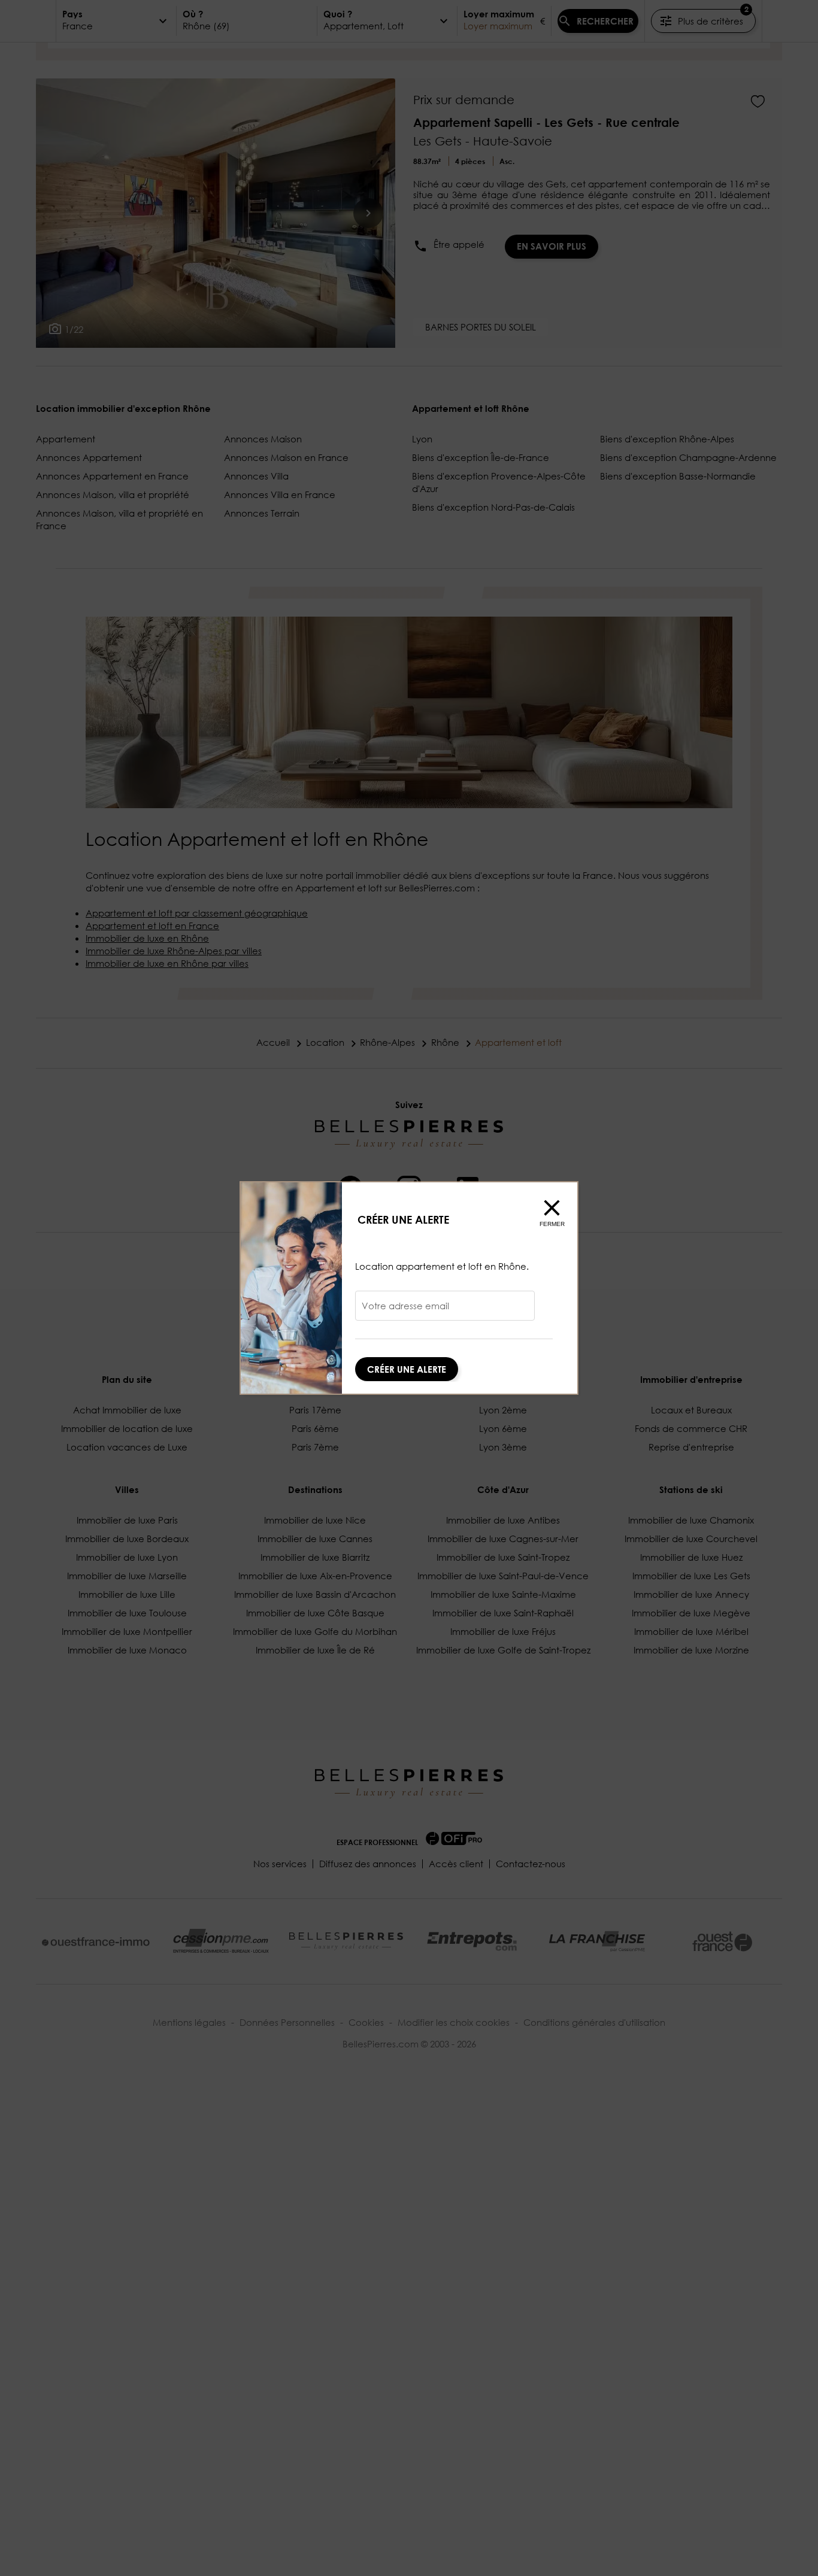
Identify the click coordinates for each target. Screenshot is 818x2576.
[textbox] (445, 1310)
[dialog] (409, 1288)
